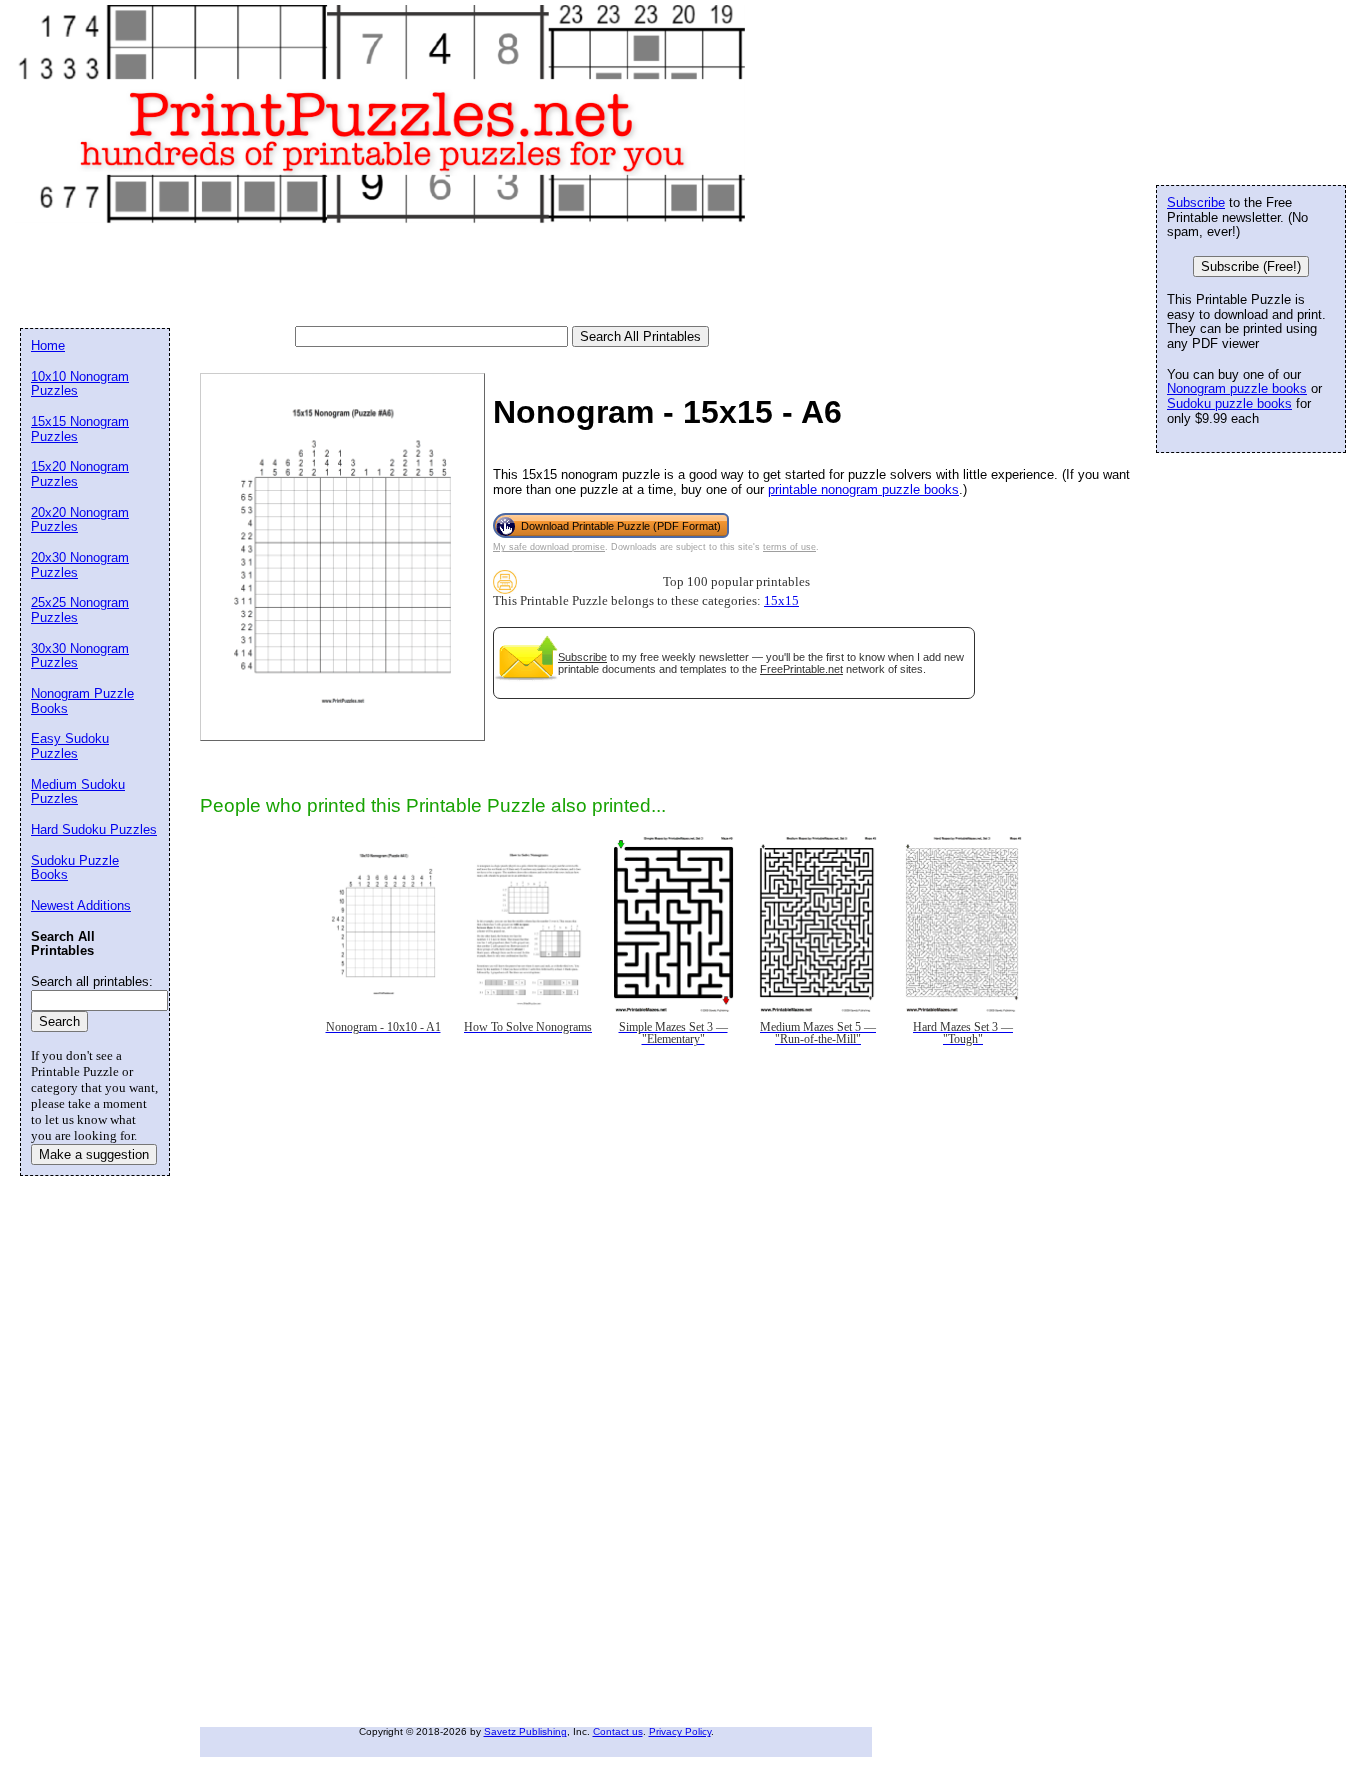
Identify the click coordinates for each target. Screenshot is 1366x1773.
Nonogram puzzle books (1237, 388)
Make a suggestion (94, 1154)
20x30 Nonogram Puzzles (80, 565)
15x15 (781, 601)
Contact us (618, 1731)
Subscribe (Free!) (1251, 266)
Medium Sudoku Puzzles (78, 792)
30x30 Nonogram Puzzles (80, 656)
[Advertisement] (384, 276)
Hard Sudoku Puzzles (94, 829)
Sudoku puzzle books (1229, 403)
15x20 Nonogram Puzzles (80, 474)
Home (48, 345)
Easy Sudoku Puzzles (70, 746)
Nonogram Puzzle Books (82, 701)
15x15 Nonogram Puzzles (80, 429)
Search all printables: (92, 981)
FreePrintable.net (801, 669)
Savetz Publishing (525, 1731)
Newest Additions (81, 905)
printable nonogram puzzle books (863, 489)
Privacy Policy (680, 1731)
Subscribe (582, 657)
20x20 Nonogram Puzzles (80, 520)
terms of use (789, 547)
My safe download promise (549, 547)
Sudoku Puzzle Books (75, 868)
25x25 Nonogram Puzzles (80, 610)
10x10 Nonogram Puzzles (80, 384)
